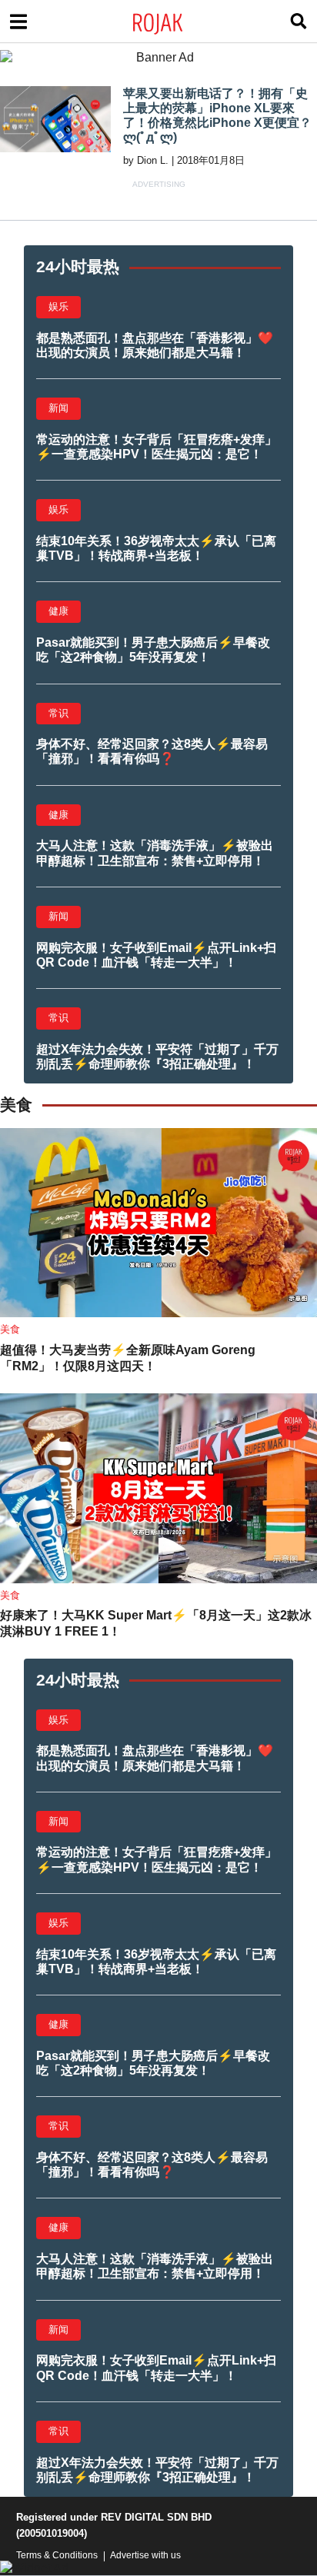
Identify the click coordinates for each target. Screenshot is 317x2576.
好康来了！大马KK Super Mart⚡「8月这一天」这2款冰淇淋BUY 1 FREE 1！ (156, 1623)
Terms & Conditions (57, 2555)
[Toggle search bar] (299, 22)
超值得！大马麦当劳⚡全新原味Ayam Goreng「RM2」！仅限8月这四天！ (128, 1358)
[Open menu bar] (18, 22)
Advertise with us (145, 2555)
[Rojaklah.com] (177, 22)
